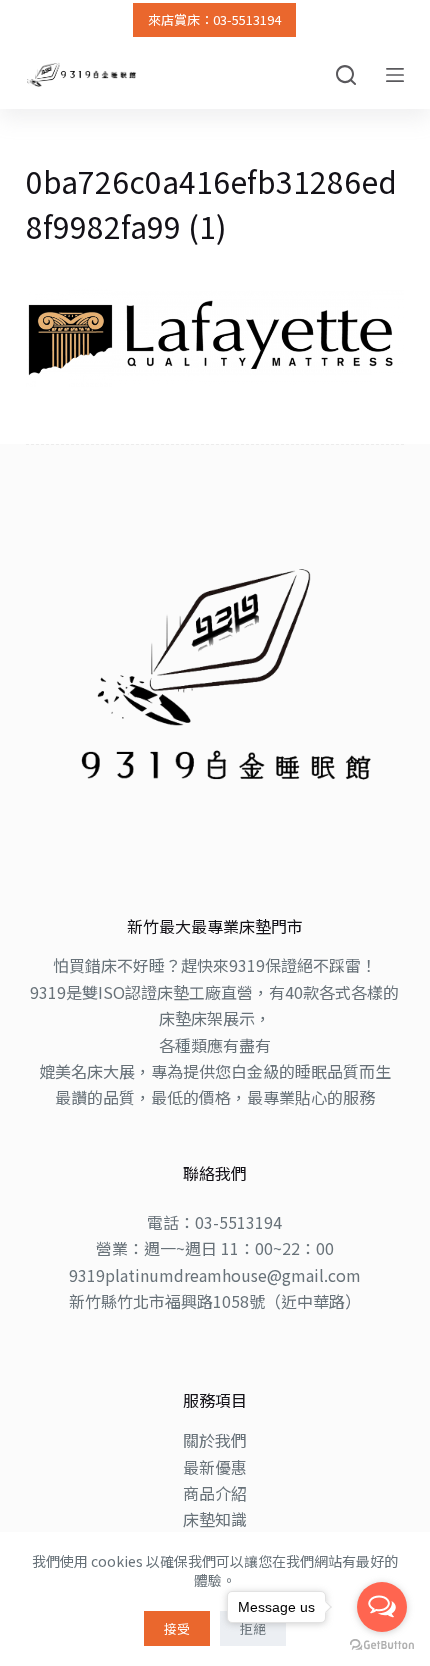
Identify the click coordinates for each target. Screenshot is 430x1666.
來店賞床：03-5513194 (214, 19)
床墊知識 (215, 1519)
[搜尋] (346, 75)
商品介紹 (215, 1493)
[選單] (395, 75)
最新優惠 (215, 1467)
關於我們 (215, 1440)
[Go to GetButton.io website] (382, 1645)
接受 (177, 1628)
